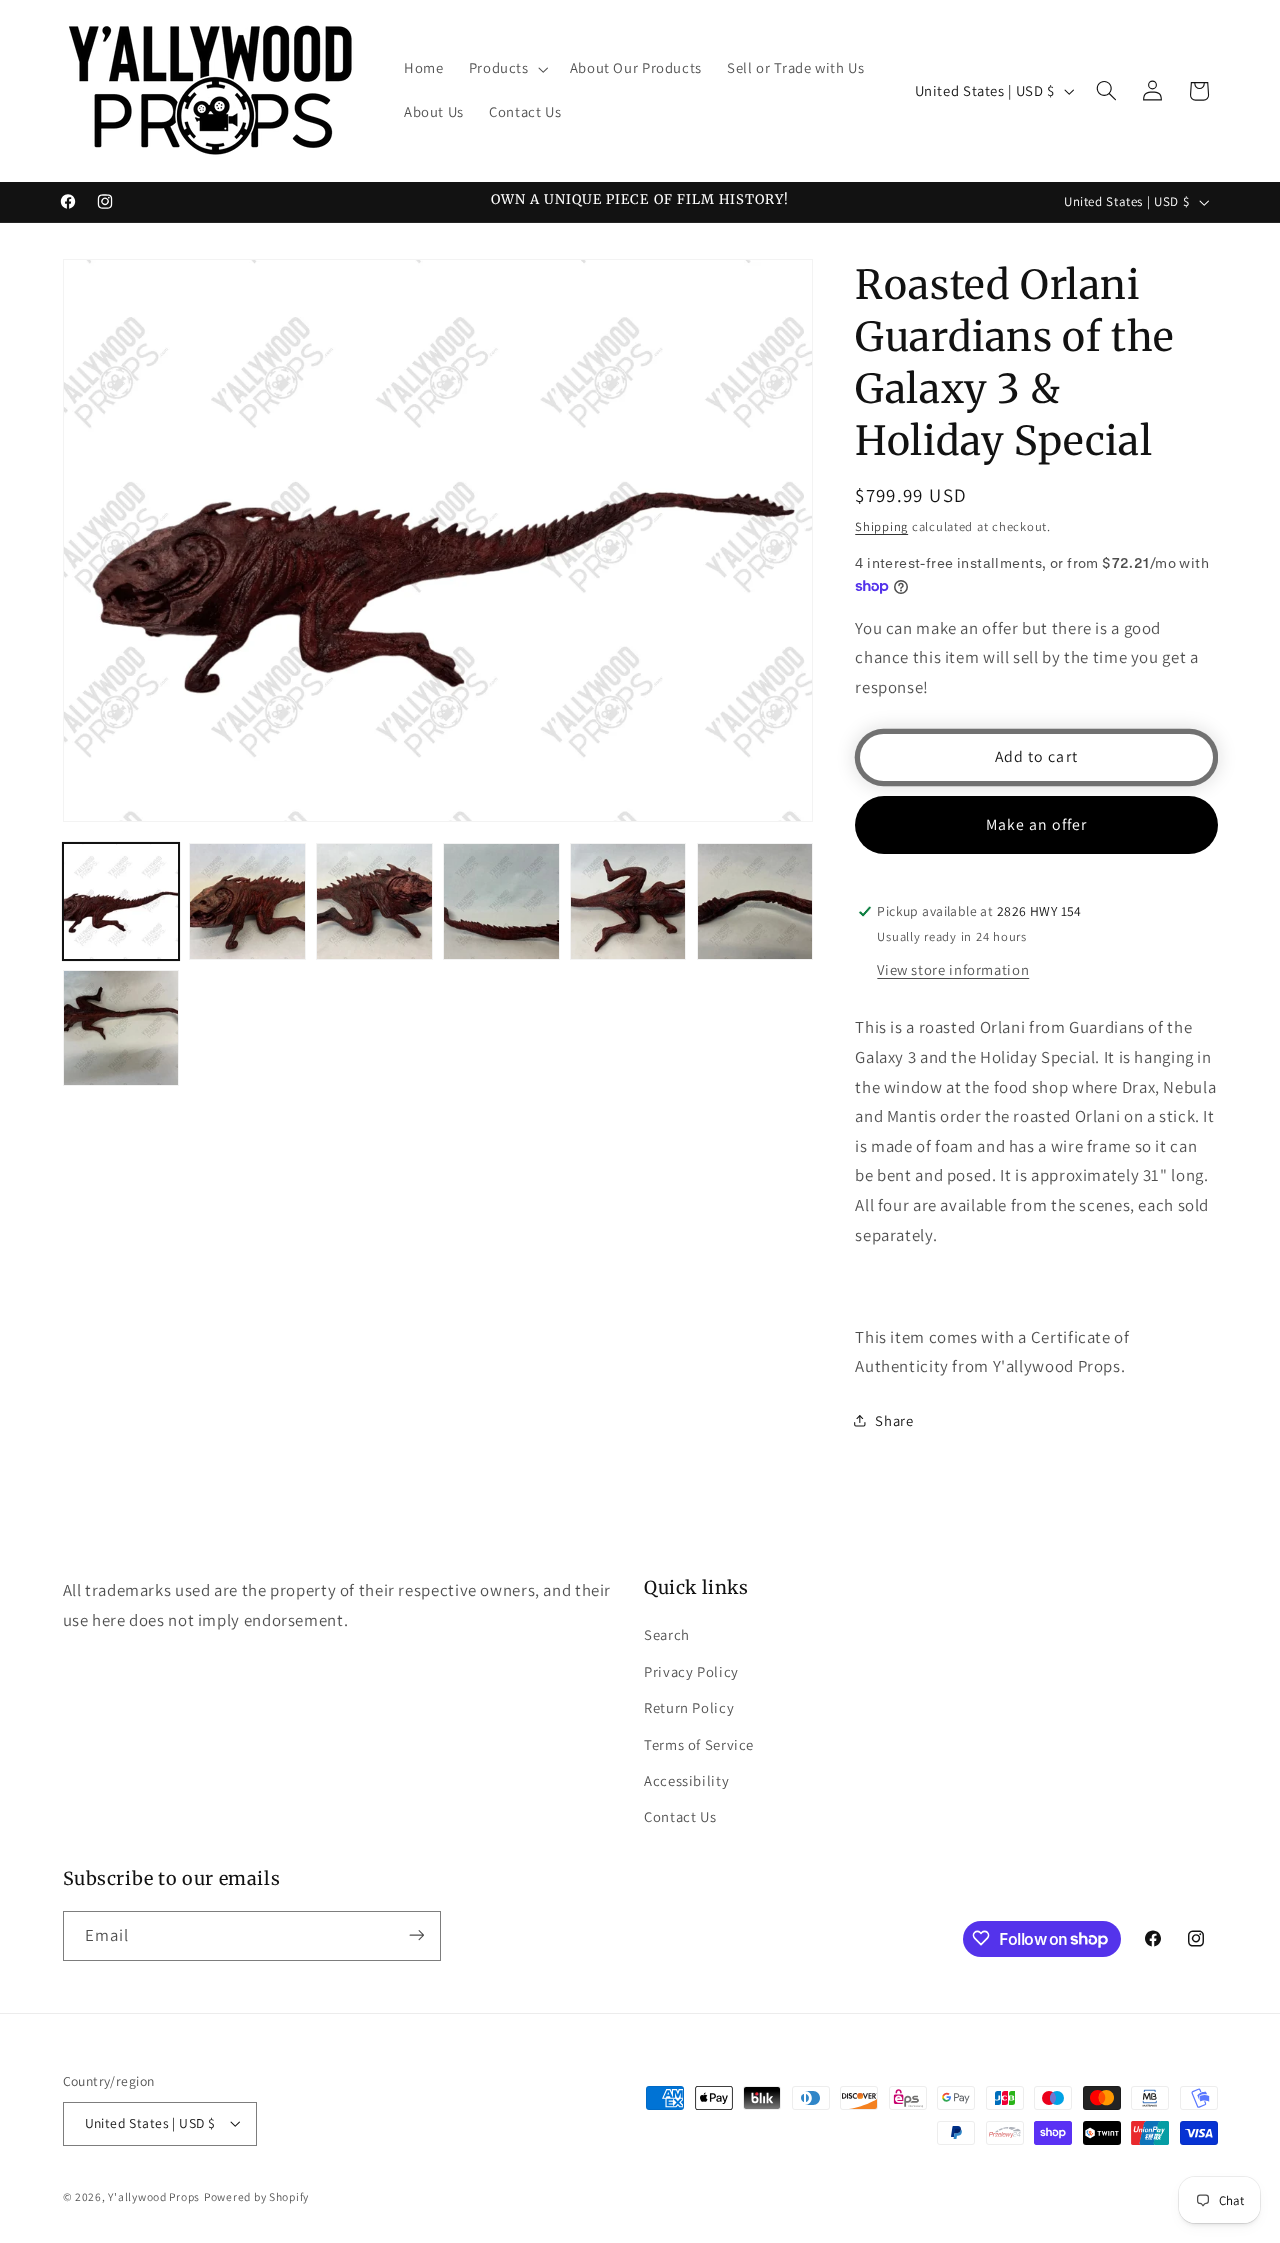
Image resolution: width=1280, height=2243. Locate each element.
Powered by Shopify (256, 2195)
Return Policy (689, 1707)
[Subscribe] (416, 1935)
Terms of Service (699, 1743)
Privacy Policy (691, 1670)
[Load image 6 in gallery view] (755, 901)
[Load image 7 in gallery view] (121, 1028)
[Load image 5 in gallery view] (628, 901)
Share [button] (894, 1420)
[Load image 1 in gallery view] (121, 901)
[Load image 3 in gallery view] (374, 901)
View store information (953, 969)
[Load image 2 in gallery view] (247, 901)
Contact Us (680, 1816)
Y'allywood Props (154, 2195)
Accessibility (686, 1780)
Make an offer (1037, 824)
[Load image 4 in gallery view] (501, 901)
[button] (506, 69)
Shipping (881, 526)
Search (667, 1634)
